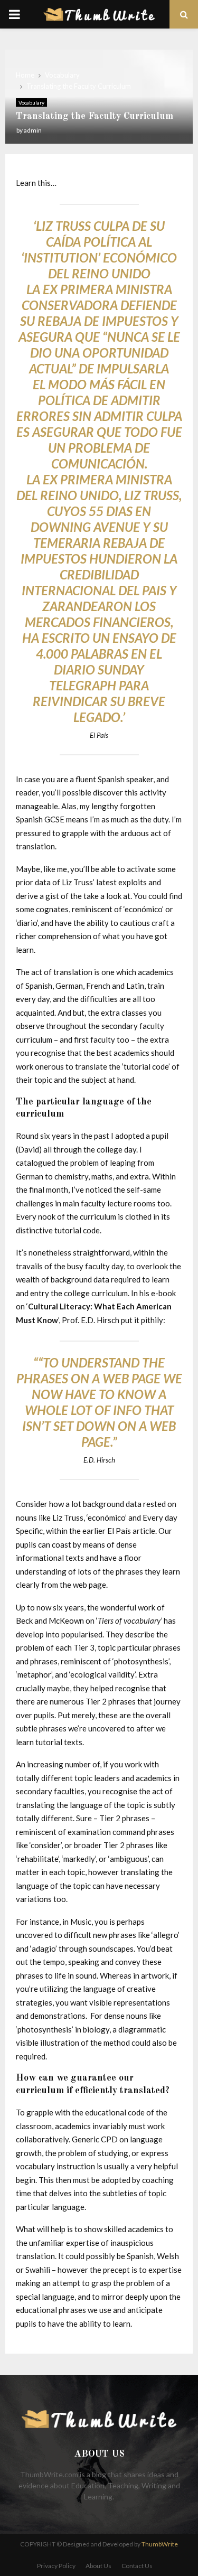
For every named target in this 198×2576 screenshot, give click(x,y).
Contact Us (137, 2566)
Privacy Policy (56, 2566)
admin (33, 130)
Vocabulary (31, 102)
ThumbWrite (160, 2544)
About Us (98, 2566)
